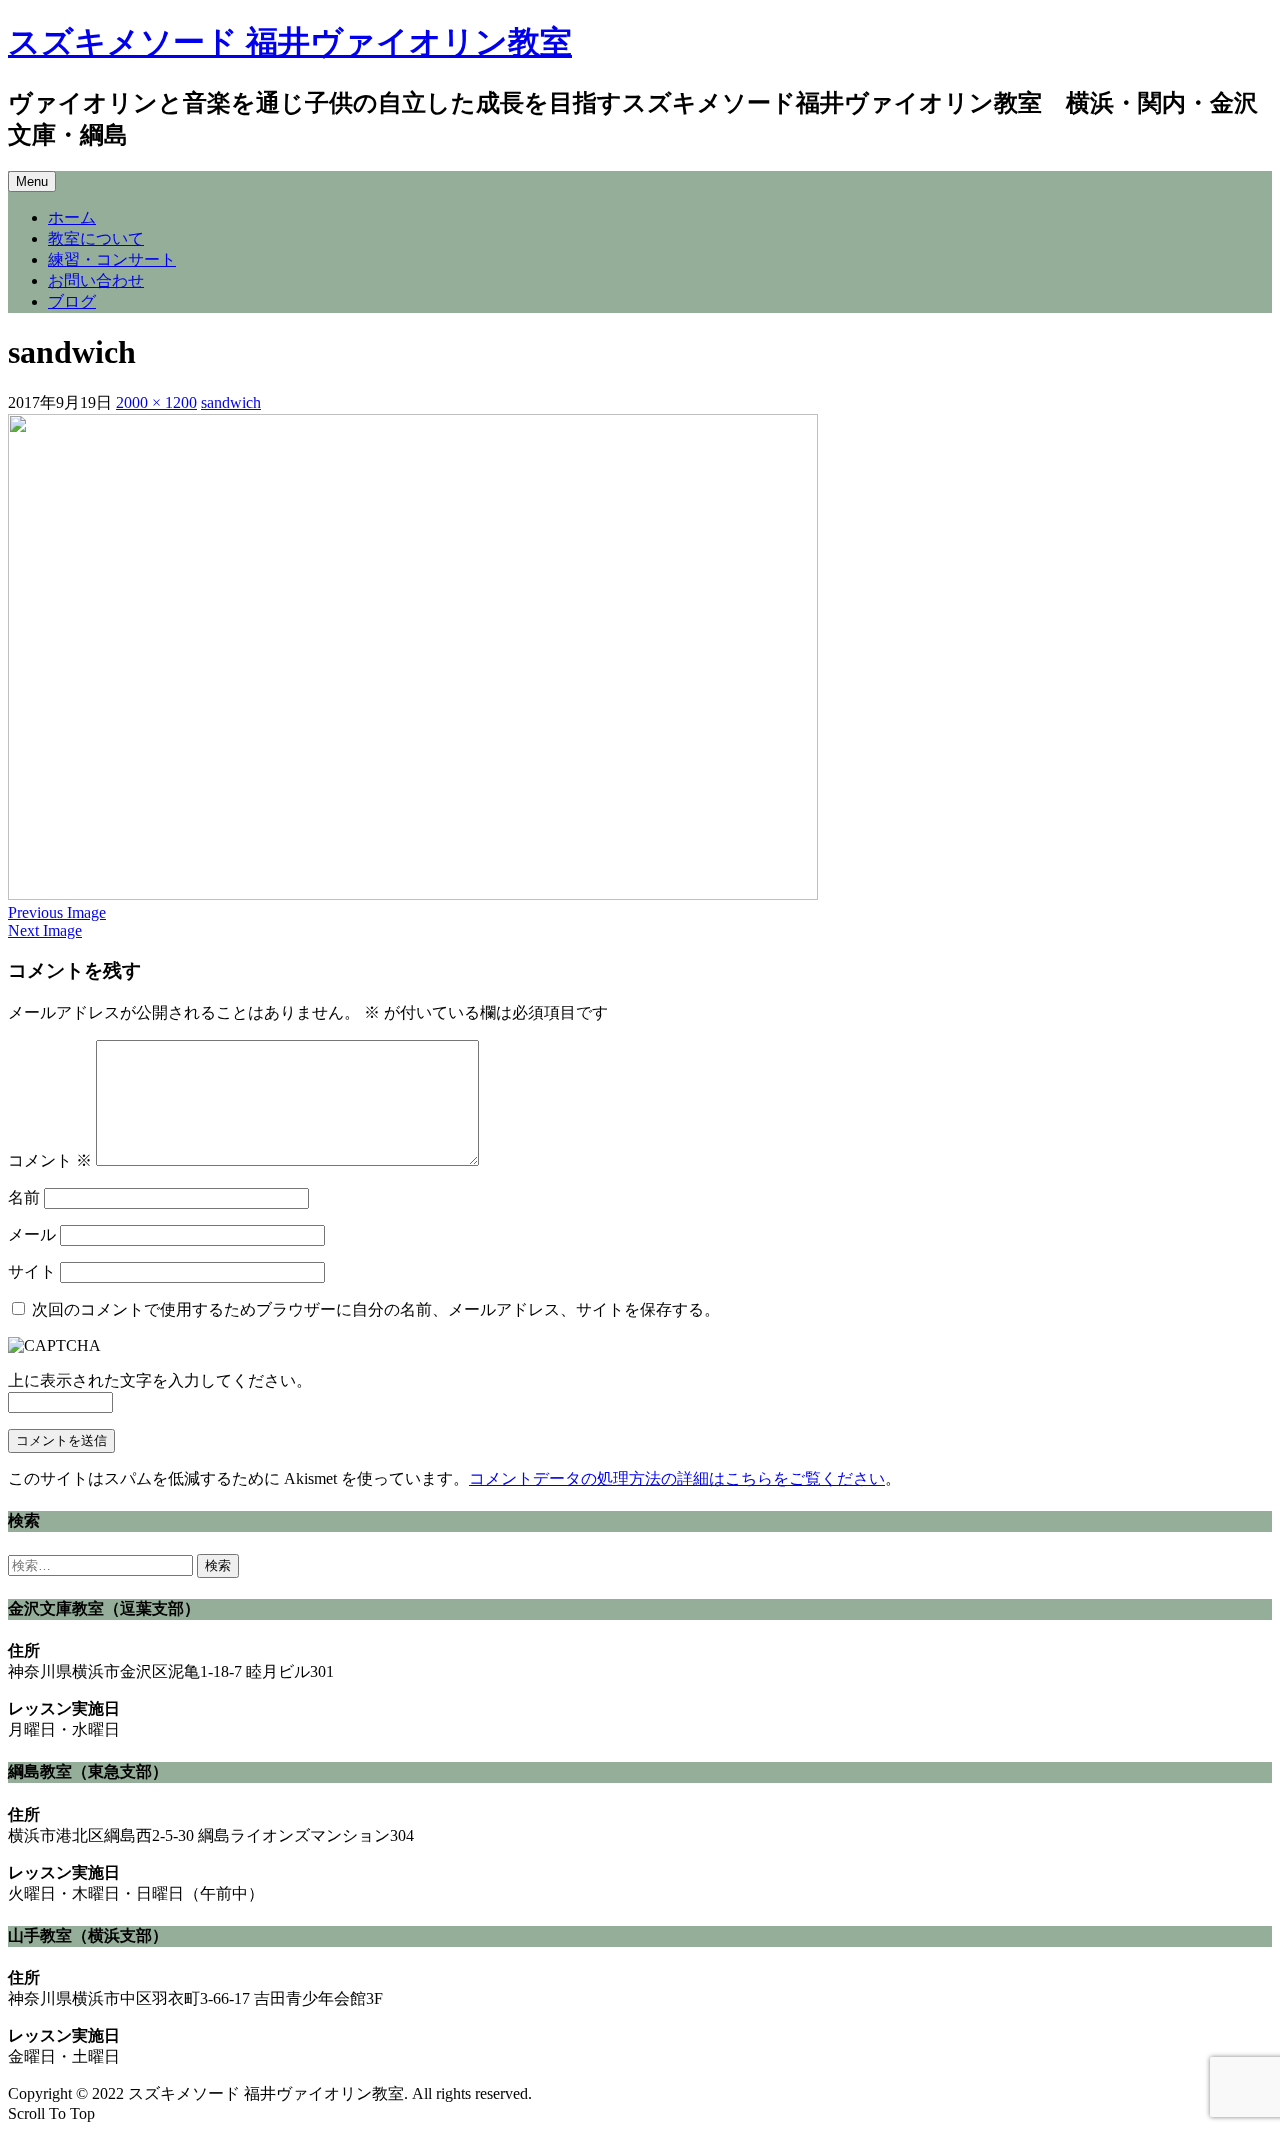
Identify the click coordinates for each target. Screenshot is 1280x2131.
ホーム (72, 217)
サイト (32, 1271)
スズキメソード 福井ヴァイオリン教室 (290, 42)
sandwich (231, 402)
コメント (50, 1160)
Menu (32, 181)
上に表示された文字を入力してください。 (160, 1380)
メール (32, 1234)
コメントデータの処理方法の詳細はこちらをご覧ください (677, 1478)
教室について (96, 238)
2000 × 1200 (156, 402)
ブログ (72, 301)
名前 (24, 1197)
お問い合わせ (96, 280)
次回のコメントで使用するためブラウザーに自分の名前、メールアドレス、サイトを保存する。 (376, 1309)
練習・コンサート (112, 259)
